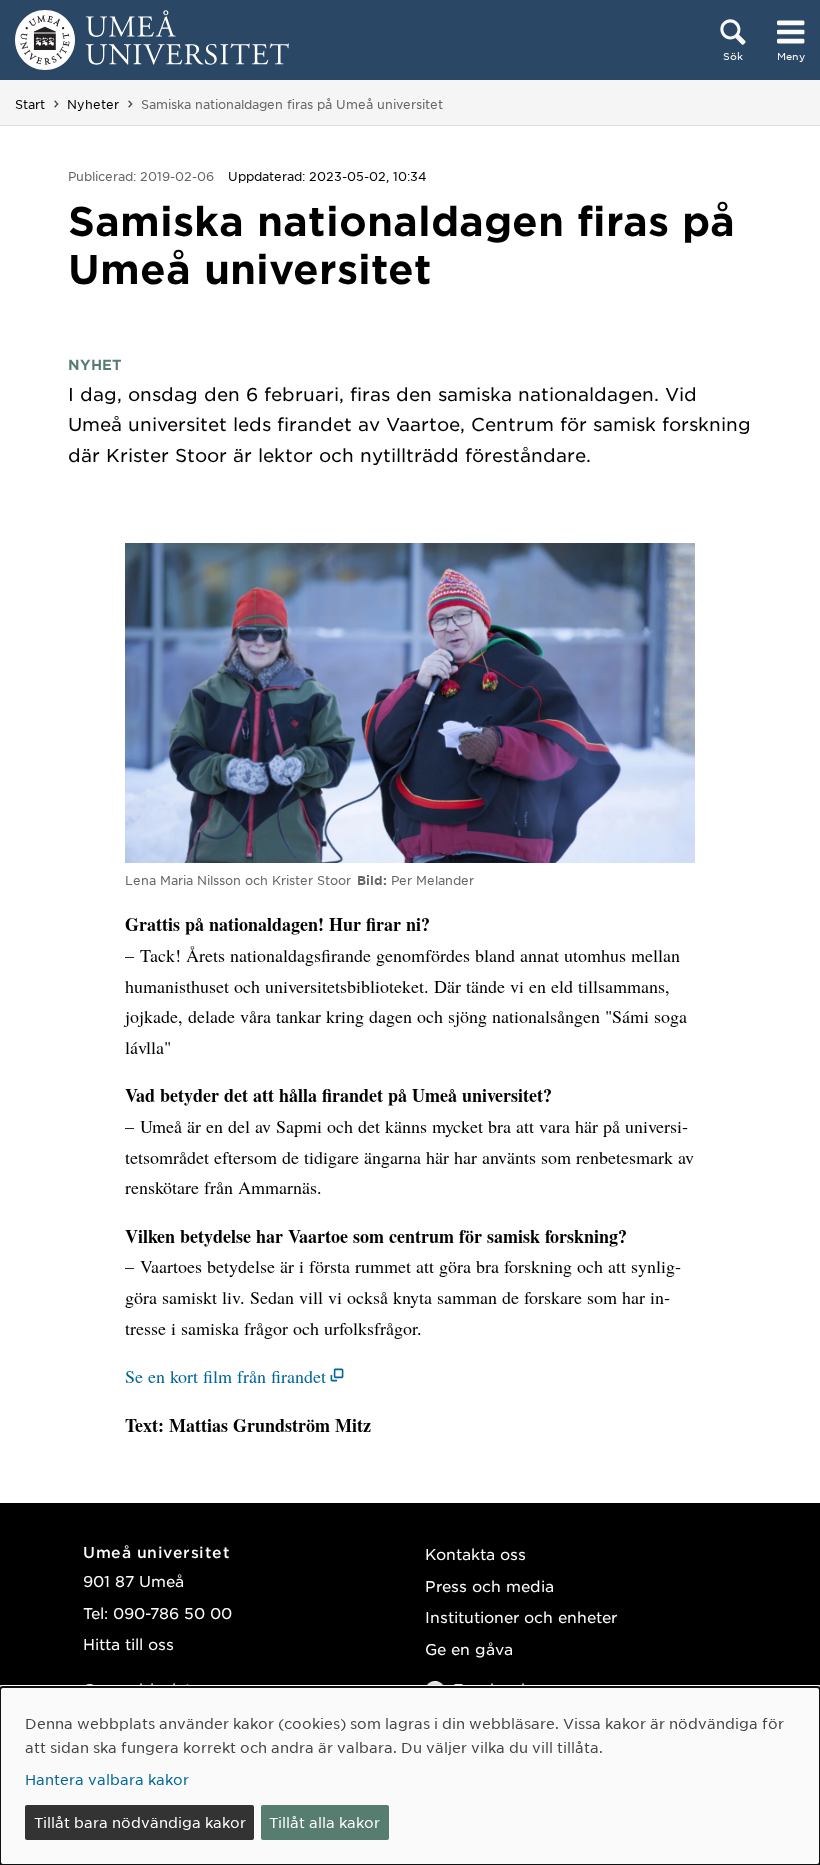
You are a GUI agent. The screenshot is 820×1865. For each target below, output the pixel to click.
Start (30, 104)
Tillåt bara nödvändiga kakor (140, 1822)
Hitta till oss (128, 1643)
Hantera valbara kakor (107, 1779)
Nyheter (93, 104)
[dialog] (410, 1776)
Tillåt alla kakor (324, 1822)
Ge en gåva (469, 1648)
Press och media (489, 1585)
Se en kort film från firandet (225, 1376)
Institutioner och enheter (521, 1616)
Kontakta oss (475, 1553)
